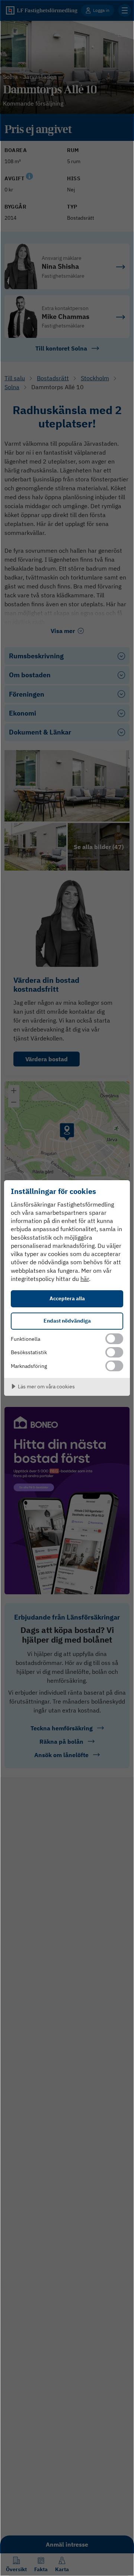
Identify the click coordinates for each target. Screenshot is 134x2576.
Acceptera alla (67, 1298)
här (85, 1279)
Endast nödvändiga (67, 1321)
